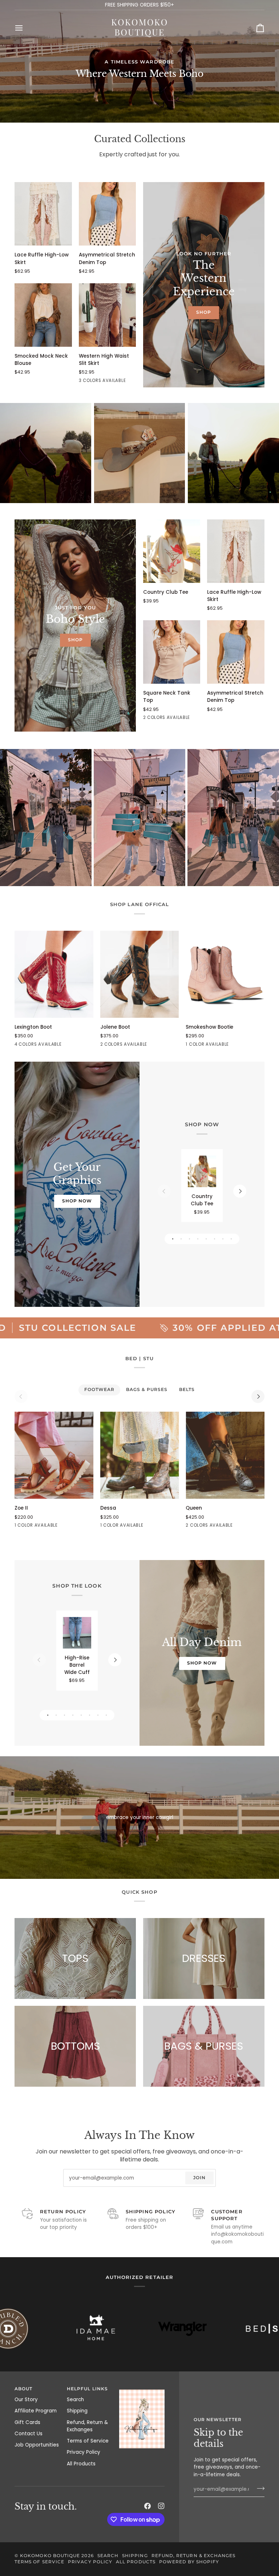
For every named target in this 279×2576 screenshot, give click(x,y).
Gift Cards (27, 2422)
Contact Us (29, 2434)
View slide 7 (223, 1239)
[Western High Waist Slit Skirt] (108, 315)
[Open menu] (25, 28)
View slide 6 (215, 1239)
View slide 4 (198, 1239)
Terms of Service (88, 2441)
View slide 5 (206, 1239)
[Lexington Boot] (54, 974)
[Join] (258, 2489)
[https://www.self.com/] (212, 2328)
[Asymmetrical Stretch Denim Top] (108, 214)
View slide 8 (231, 1239)
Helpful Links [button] (87, 2389)
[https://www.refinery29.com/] (125, 2328)
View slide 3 (189, 1239)
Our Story (26, 2400)
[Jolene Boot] (140, 974)
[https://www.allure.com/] (38, 2329)
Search (75, 2400)
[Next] (240, 1191)
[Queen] (225, 1455)
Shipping (77, 2411)
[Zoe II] (54, 1455)
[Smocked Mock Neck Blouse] (43, 315)
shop (204, 312)
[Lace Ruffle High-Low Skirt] (43, 214)
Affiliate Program (36, 2411)
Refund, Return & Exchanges (87, 2426)
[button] (142, 2388)
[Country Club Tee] (172, 551)
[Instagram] (161, 2506)
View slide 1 (173, 1239)
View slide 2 (181, 1239)
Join (199, 2177)
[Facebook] (147, 2506)
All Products (81, 2464)
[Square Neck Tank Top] (172, 652)
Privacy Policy (84, 2452)
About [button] (23, 2389)
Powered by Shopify (189, 2562)
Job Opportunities (37, 2445)
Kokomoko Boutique (50, 2556)
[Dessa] (140, 1455)
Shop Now (77, 1201)
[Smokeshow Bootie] (225, 974)
